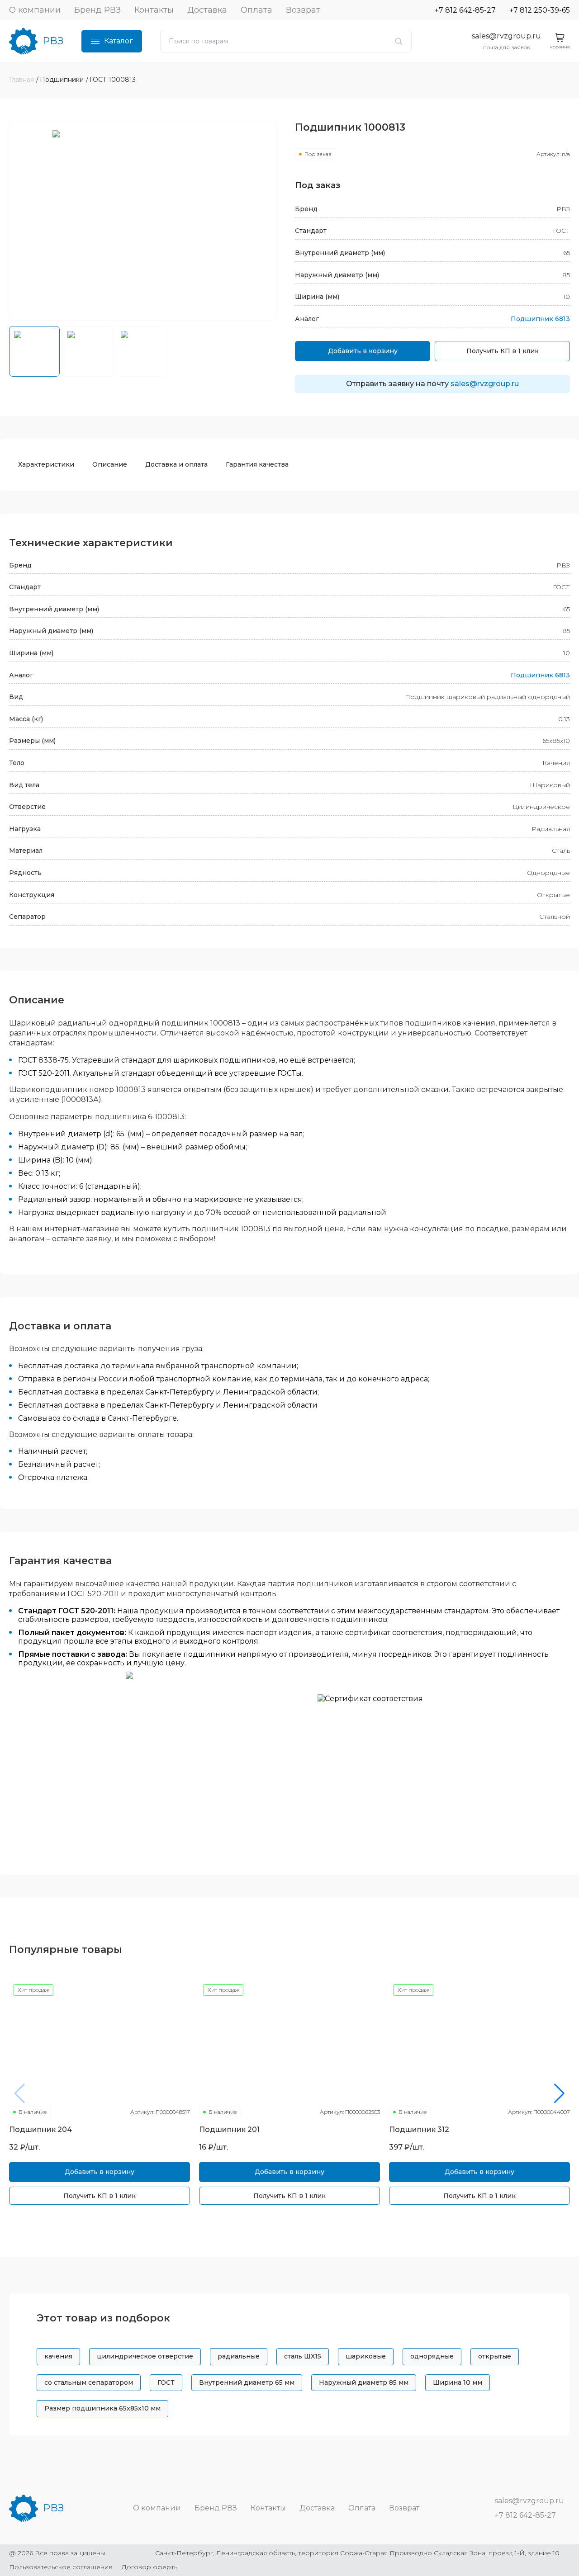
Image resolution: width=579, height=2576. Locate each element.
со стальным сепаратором (89, 2382)
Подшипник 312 (419, 2129)
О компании (35, 10)
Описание (110, 464)
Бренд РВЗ (97, 10)
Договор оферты (150, 2567)
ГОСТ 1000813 (113, 80)
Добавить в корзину (363, 351)
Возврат (303, 10)
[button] (559, 2094)
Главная (21, 80)
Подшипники (62, 80)
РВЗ (53, 41)
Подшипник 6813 (540, 319)
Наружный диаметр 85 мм (364, 2382)
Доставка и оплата (176, 464)
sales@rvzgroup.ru (506, 36)
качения (58, 2356)
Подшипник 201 (229, 2129)
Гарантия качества (257, 464)
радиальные (239, 2356)
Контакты (154, 10)
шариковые (366, 2356)
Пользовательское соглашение (61, 2567)
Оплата (256, 10)
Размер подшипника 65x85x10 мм (102, 2408)
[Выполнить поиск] (399, 41)
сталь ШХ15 (303, 2356)
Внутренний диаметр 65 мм (247, 2382)
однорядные (432, 2356)
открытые (495, 2356)
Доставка (207, 10)
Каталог (119, 41)
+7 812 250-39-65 (540, 10)
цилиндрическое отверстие (145, 2356)
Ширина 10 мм (458, 2382)
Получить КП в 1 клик (503, 351)
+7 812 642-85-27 (465, 10)
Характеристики (46, 464)
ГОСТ (166, 2382)
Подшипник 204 (40, 2129)
